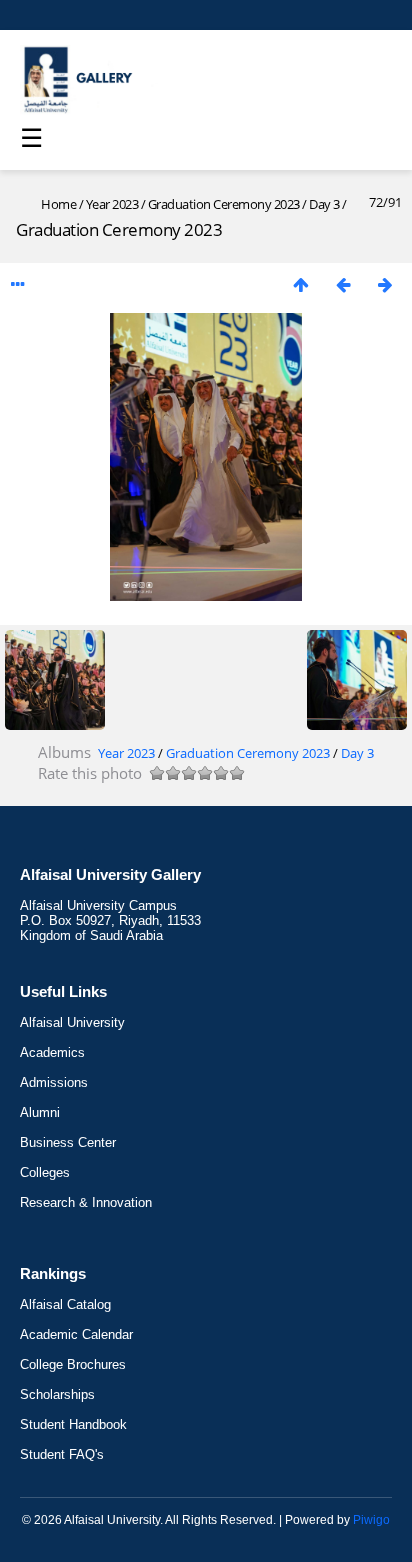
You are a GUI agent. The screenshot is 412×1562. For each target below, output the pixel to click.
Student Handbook (73, 1424)
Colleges (45, 1172)
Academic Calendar (76, 1334)
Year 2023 (112, 204)
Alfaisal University (72, 1022)
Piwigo (371, 1520)
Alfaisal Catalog (65, 1304)
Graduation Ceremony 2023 (225, 204)
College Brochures (73, 1364)
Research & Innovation (86, 1202)
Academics (52, 1052)
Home (58, 204)
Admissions (54, 1082)
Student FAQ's (62, 1454)
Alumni (40, 1112)
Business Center (68, 1142)
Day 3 (324, 204)
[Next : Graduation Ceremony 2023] (385, 284)
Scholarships (57, 1394)
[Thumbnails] (301, 284)
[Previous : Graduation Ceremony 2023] (343, 284)
